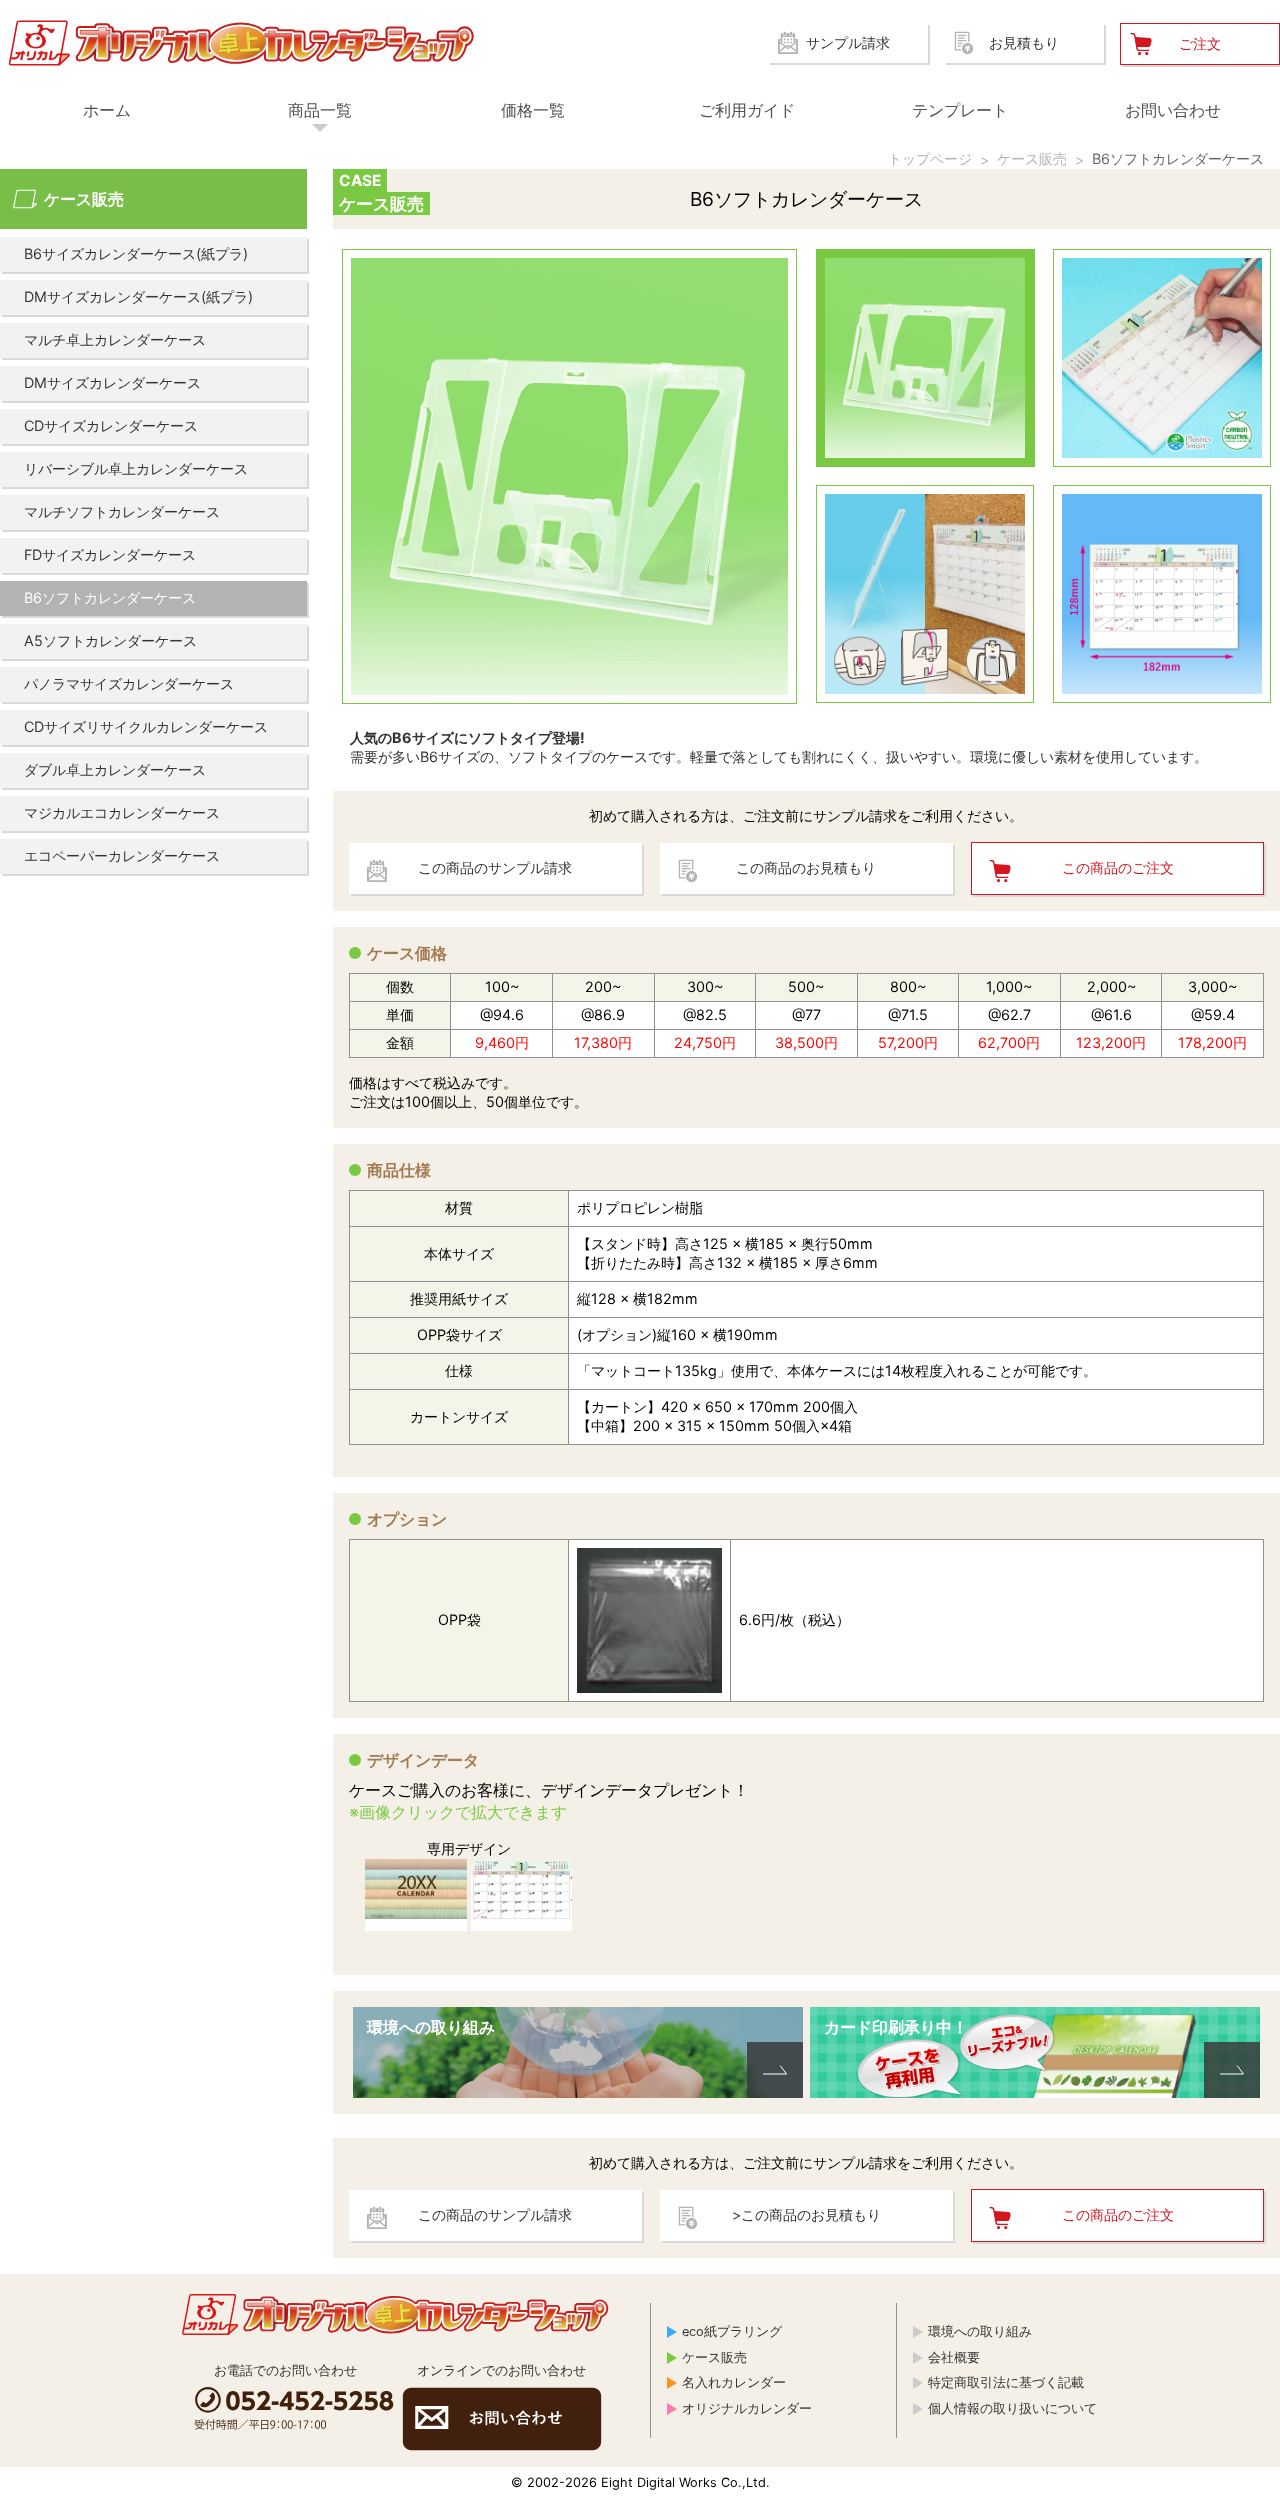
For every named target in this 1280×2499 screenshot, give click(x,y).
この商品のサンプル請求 (495, 867)
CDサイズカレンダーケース (111, 425)
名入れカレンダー (734, 2382)
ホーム (107, 110)
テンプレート (960, 110)
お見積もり (1024, 42)
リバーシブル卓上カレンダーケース (136, 468)
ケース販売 (1032, 158)
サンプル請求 (848, 42)
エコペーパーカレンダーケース (122, 855)
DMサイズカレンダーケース (112, 382)
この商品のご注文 (1118, 867)
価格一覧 (533, 110)
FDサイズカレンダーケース (110, 554)
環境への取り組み (980, 2331)
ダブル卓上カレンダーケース (115, 769)
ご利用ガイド (747, 110)
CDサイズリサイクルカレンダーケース (146, 726)
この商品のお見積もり (806, 867)
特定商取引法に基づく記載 (1006, 2382)
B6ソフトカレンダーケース (1178, 158)
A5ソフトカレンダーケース (110, 640)
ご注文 (1200, 43)
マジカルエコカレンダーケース (122, 812)
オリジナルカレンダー (747, 2408)
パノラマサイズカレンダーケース (129, 683)
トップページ (930, 158)
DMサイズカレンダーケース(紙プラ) (138, 296)
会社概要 (954, 2357)
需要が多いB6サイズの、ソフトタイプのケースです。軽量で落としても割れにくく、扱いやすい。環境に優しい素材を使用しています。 (779, 747)
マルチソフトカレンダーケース (122, 511)
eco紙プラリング (732, 2331)
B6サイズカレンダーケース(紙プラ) (136, 253)
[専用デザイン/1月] (522, 1895)
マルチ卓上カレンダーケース (115, 339)
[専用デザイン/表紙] (416, 1895)
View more (578, 2052)
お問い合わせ (1173, 110)
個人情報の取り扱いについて (1012, 2408)
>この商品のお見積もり (806, 2214)
